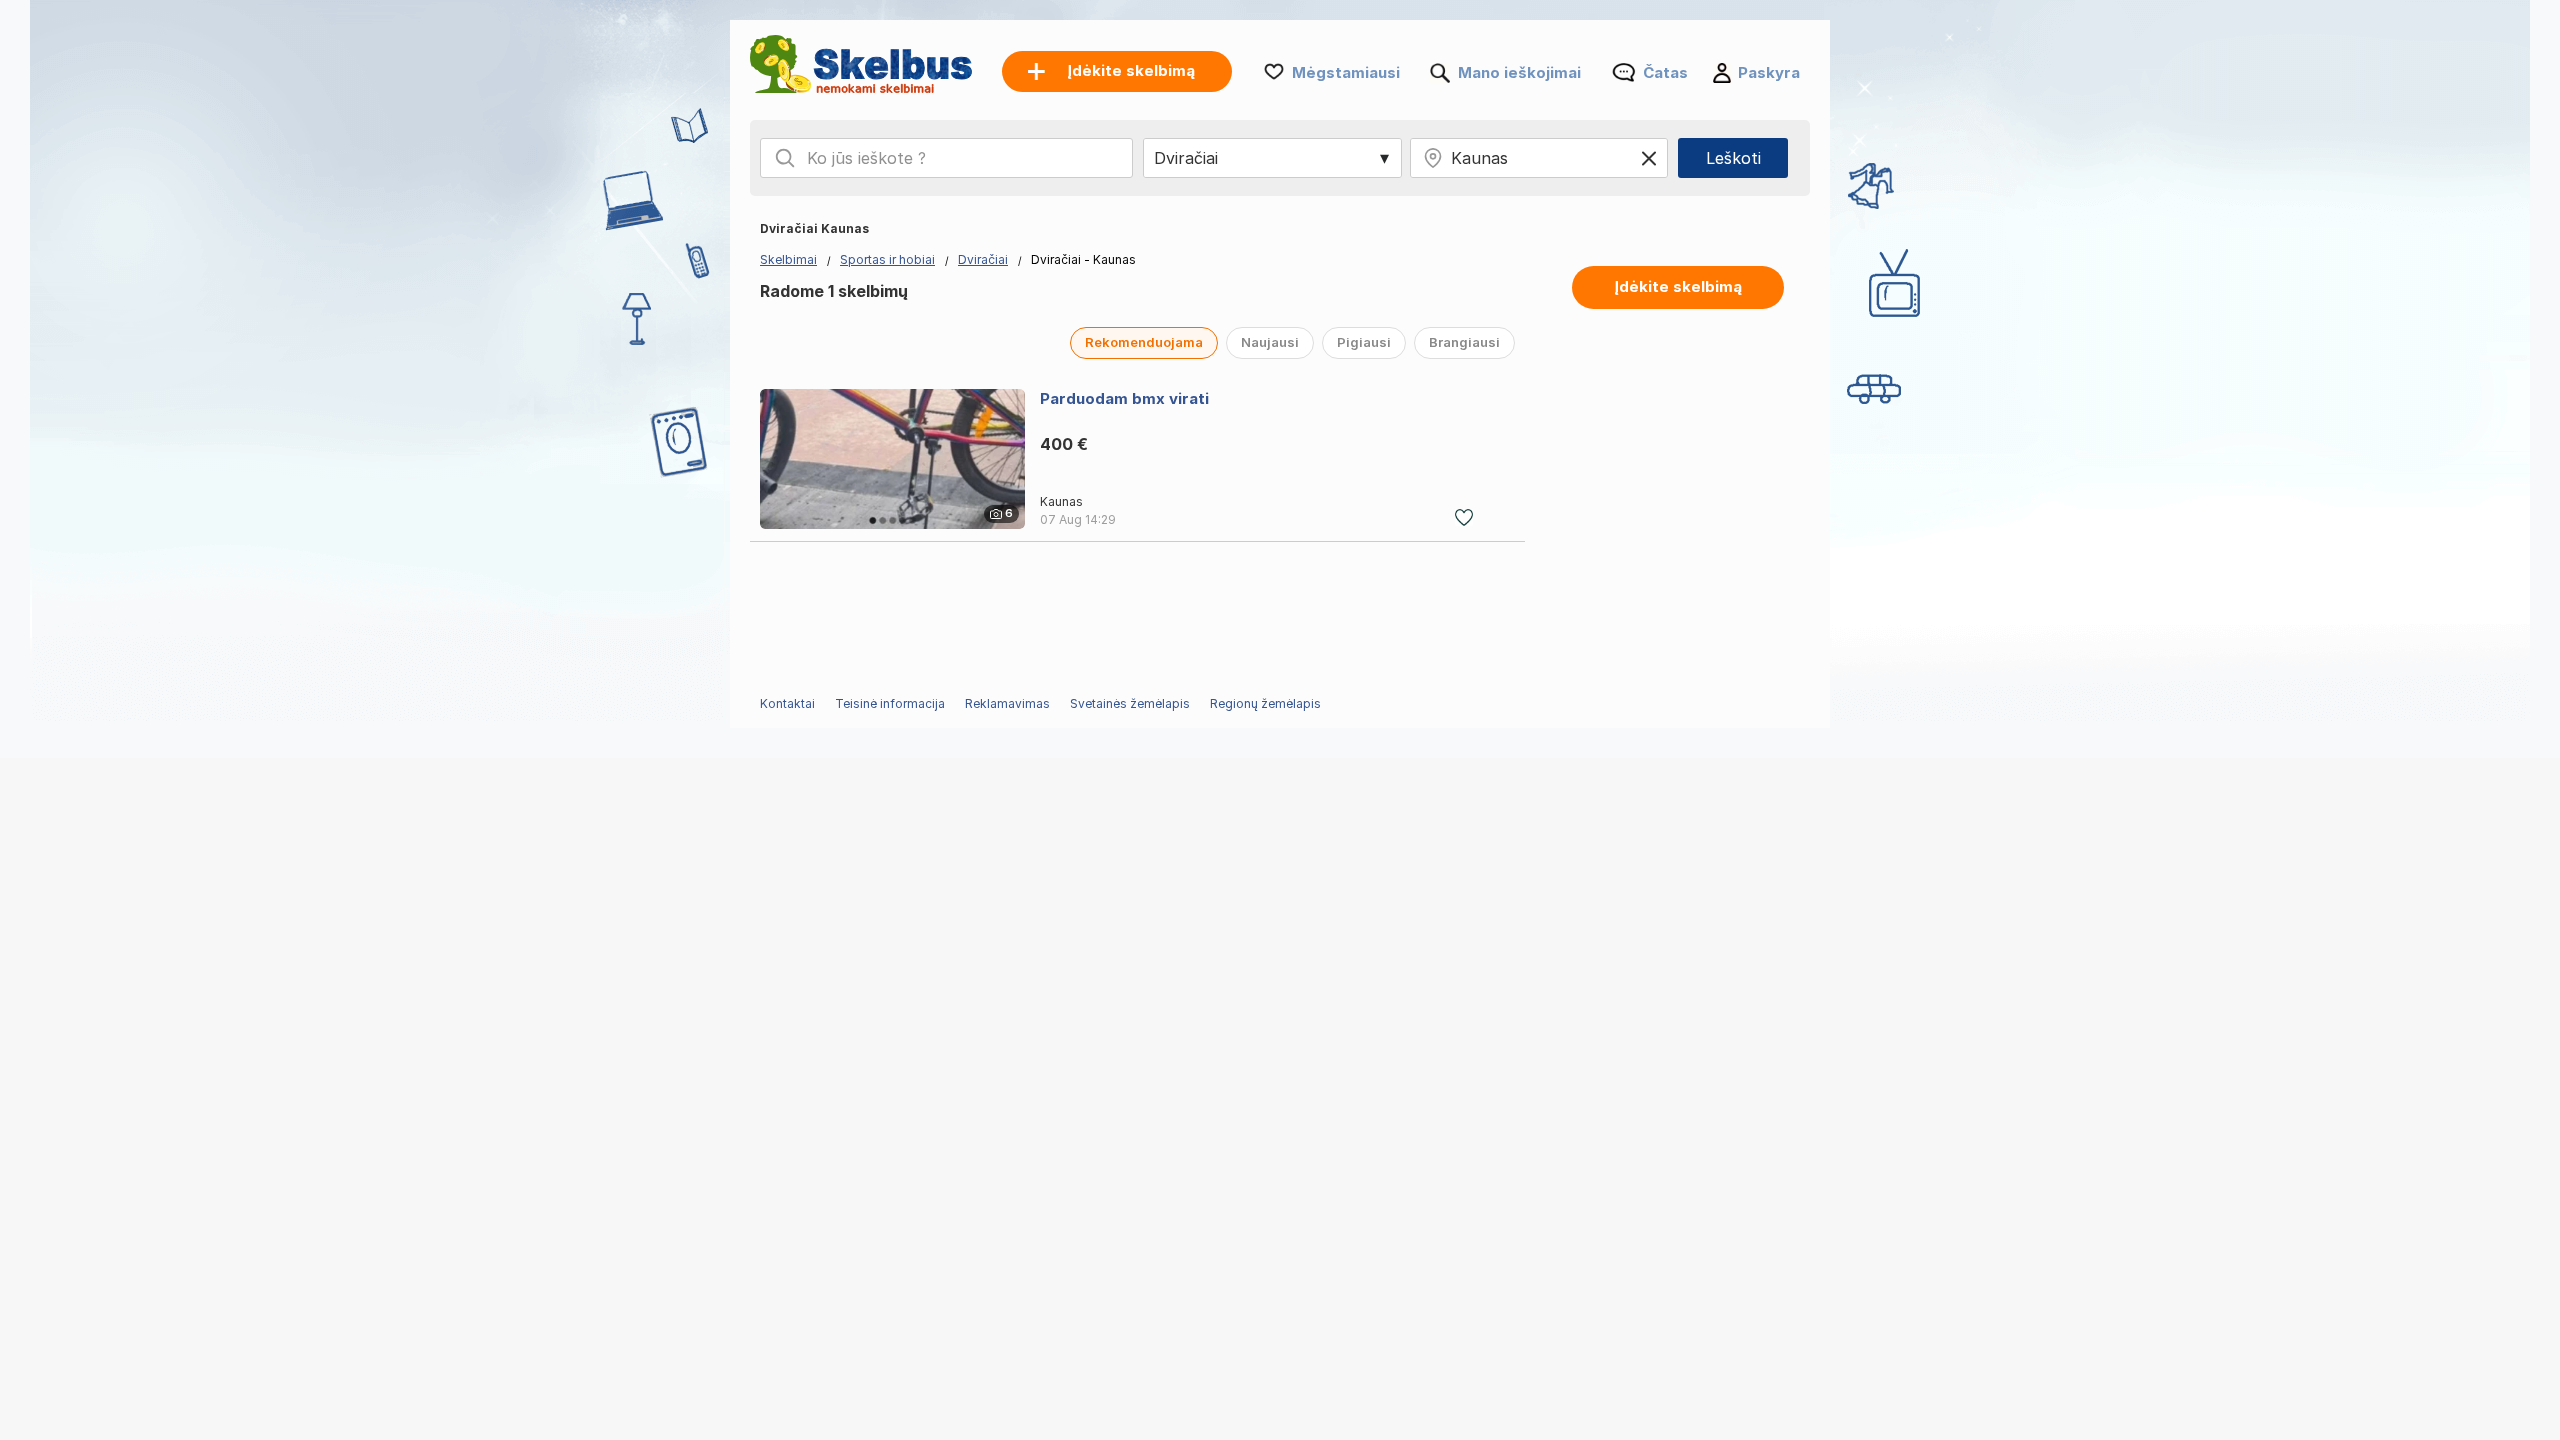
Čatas (1665, 72)
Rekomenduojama (1144, 342)
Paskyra (1769, 72)
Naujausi (1270, 342)
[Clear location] (1649, 158)
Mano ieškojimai (1519, 72)
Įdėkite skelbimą (1678, 286)
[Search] (785, 158)
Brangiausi (1464, 342)
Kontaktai (787, 703)
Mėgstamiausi (1346, 72)
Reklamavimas (1007, 703)
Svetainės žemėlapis (1130, 703)
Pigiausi (1364, 342)
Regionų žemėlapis (1265, 703)
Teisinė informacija (890, 703)
